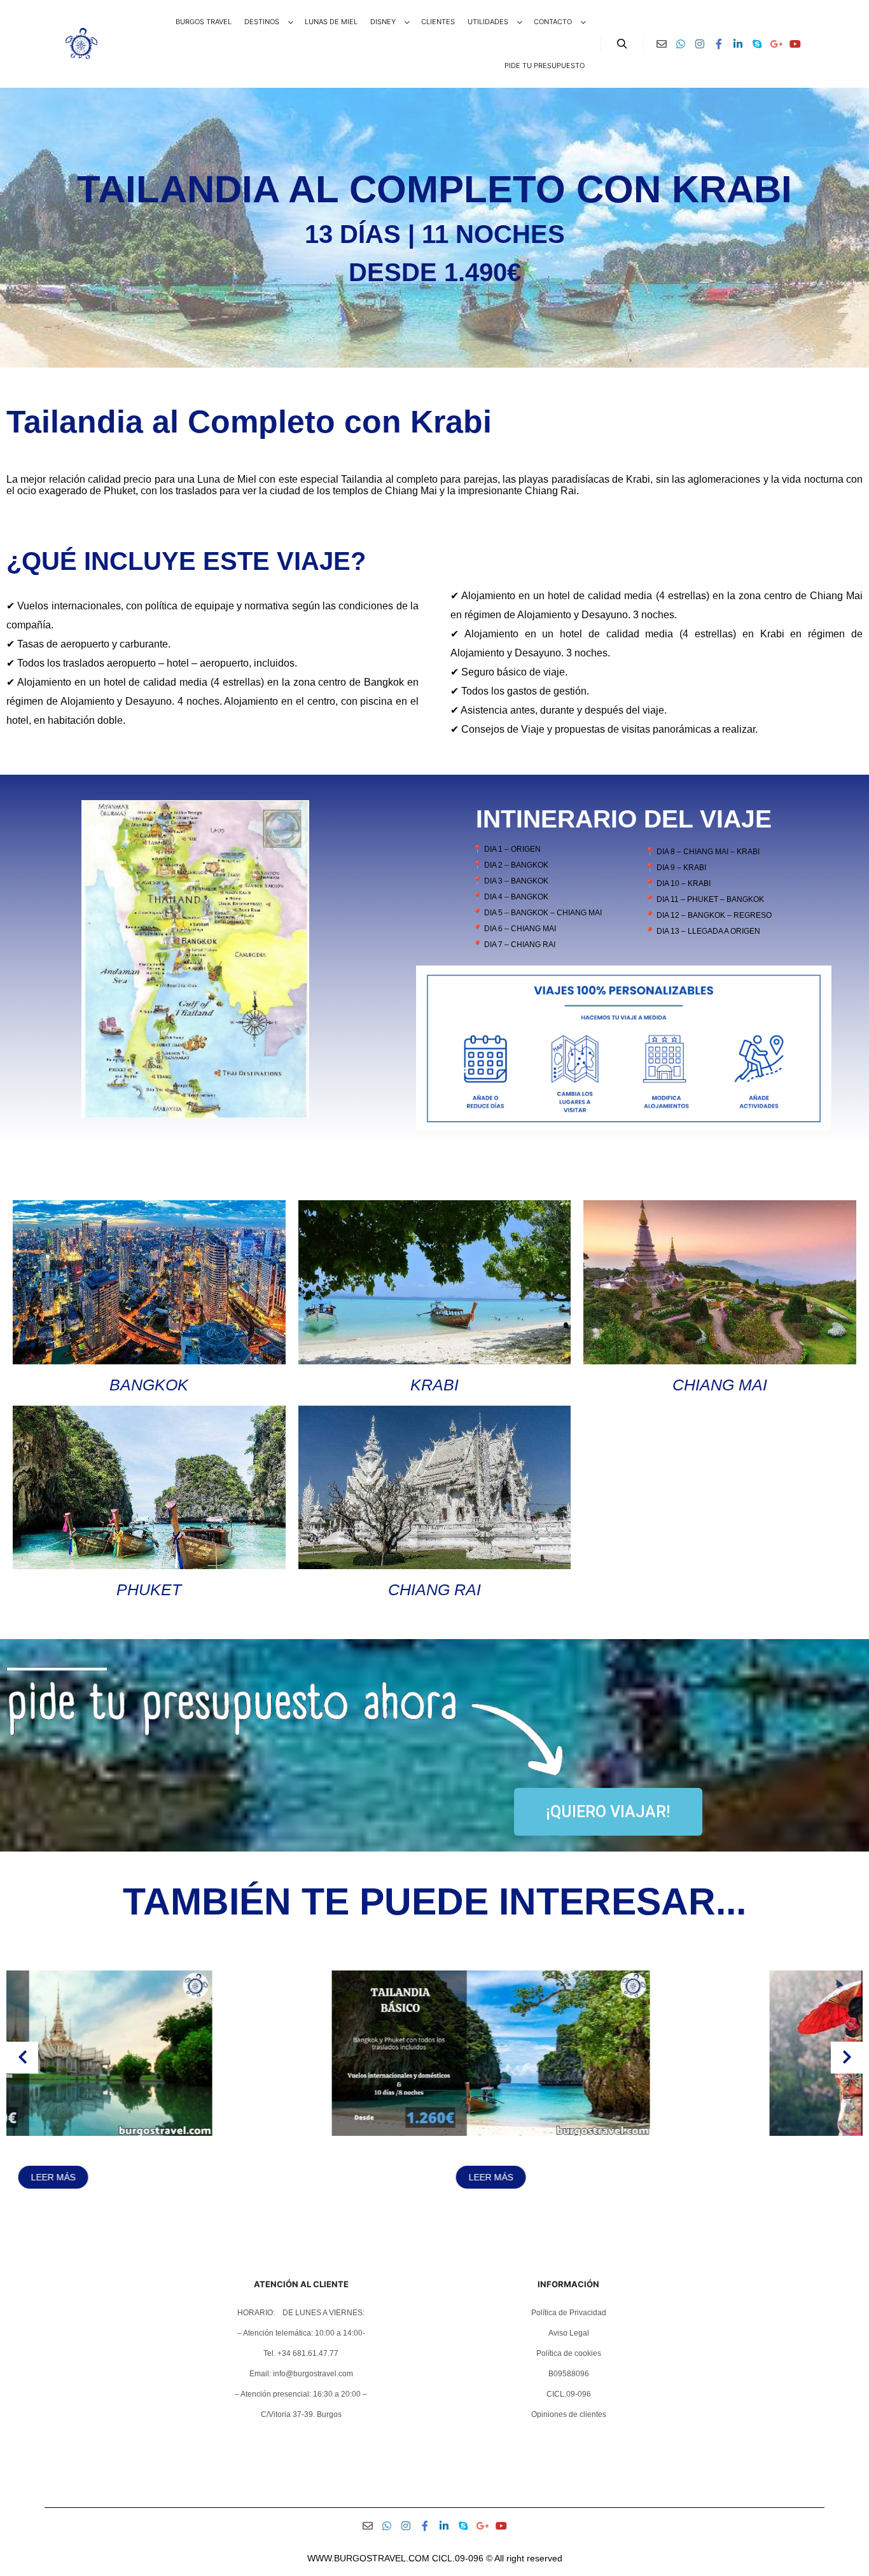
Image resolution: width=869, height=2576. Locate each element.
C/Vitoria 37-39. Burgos (301, 2414)
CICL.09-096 (569, 2394)
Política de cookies (569, 2353)
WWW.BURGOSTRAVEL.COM (368, 2558)
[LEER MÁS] (216, 2133)
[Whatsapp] (681, 44)
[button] (417, 2220)
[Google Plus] (776, 44)
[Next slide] (847, 2058)
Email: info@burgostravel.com (301, 2374)
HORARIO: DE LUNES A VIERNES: (301, 2313)
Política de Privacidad (569, 2313)
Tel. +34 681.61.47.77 (301, 2353)
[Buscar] (622, 44)
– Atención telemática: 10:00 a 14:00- (301, 2333)
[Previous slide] (22, 2058)
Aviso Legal (569, 2333)
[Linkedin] (738, 44)
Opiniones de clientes (569, 2414)
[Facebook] (719, 44)
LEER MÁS (216, 2177)
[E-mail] (662, 44)
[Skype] (757, 44)
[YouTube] (795, 44)
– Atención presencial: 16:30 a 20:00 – (301, 2394)
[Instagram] (700, 44)
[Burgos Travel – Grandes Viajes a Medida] (81, 44)
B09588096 (569, 2374)
